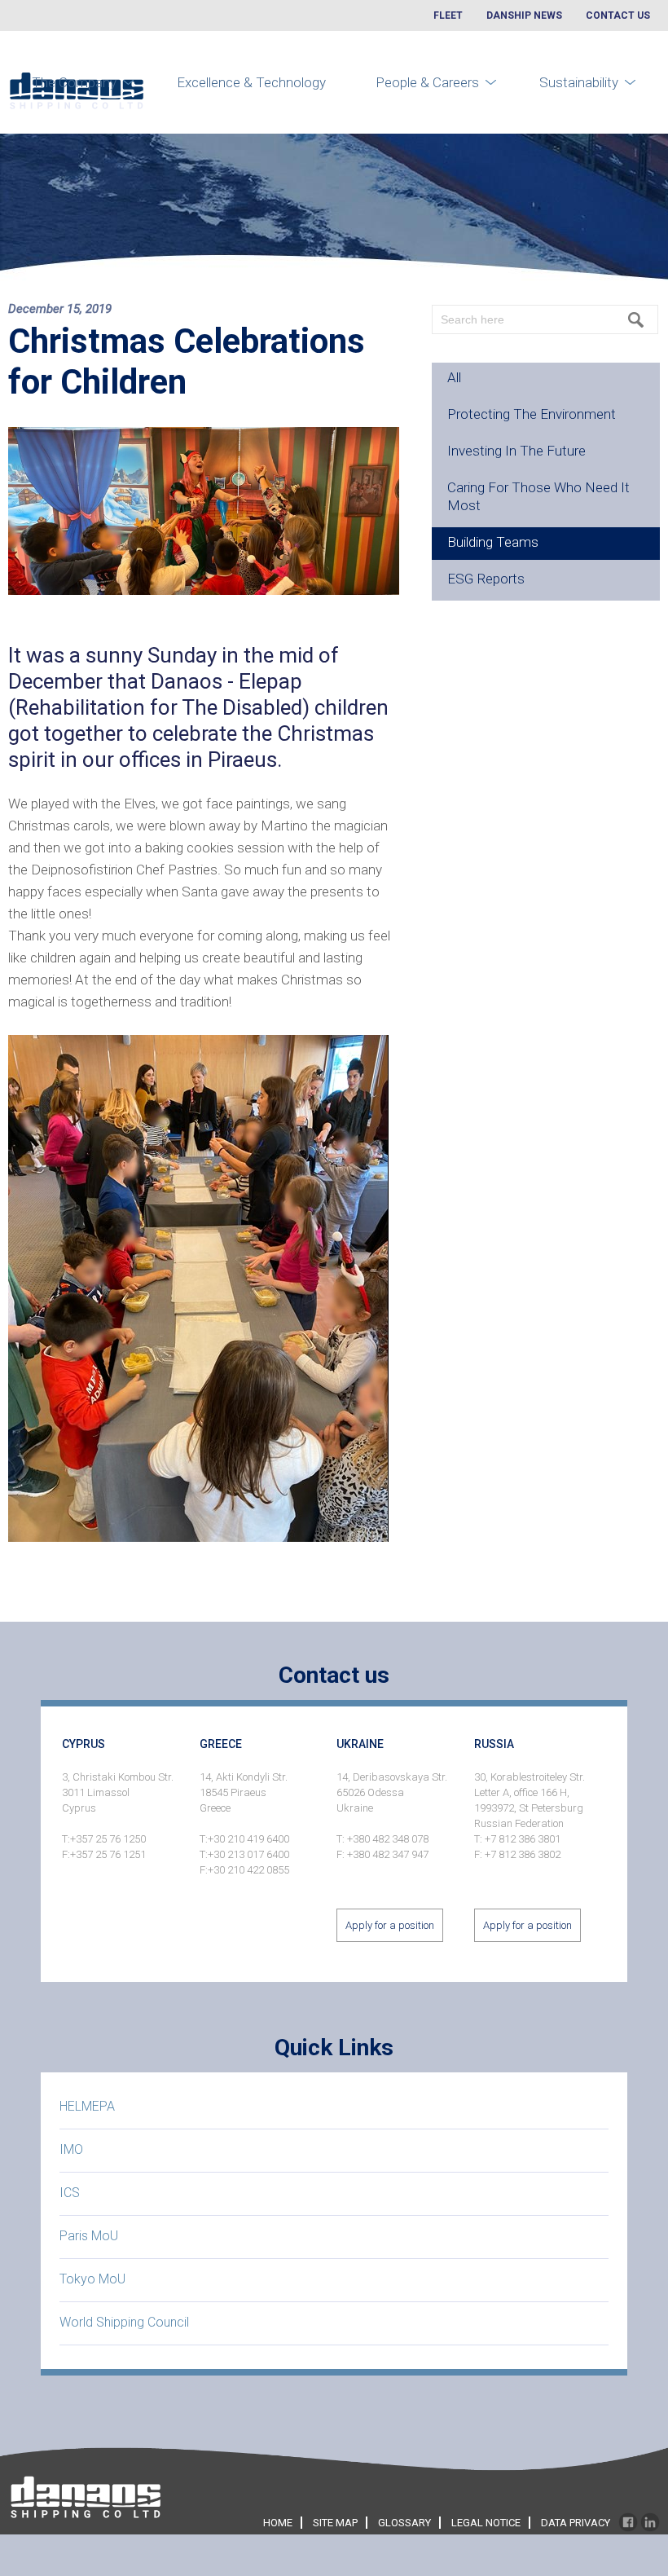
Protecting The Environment (532, 414)
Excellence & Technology (251, 82)
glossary (404, 2523)
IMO (71, 2149)
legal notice (486, 2523)
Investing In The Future (516, 451)
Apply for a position (390, 1925)
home (278, 2523)
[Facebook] (628, 2523)
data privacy (576, 2523)
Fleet (448, 15)
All (454, 377)
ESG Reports (486, 579)
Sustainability (579, 82)
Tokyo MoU (92, 2279)
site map (335, 2523)
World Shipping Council (124, 2322)
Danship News (524, 15)
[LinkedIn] (650, 2523)
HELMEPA (87, 2106)
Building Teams (493, 542)
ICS (70, 2193)
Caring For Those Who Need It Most (538, 496)
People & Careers (427, 82)
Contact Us (618, 15)
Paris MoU (89, 2236)
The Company (74, 82)
